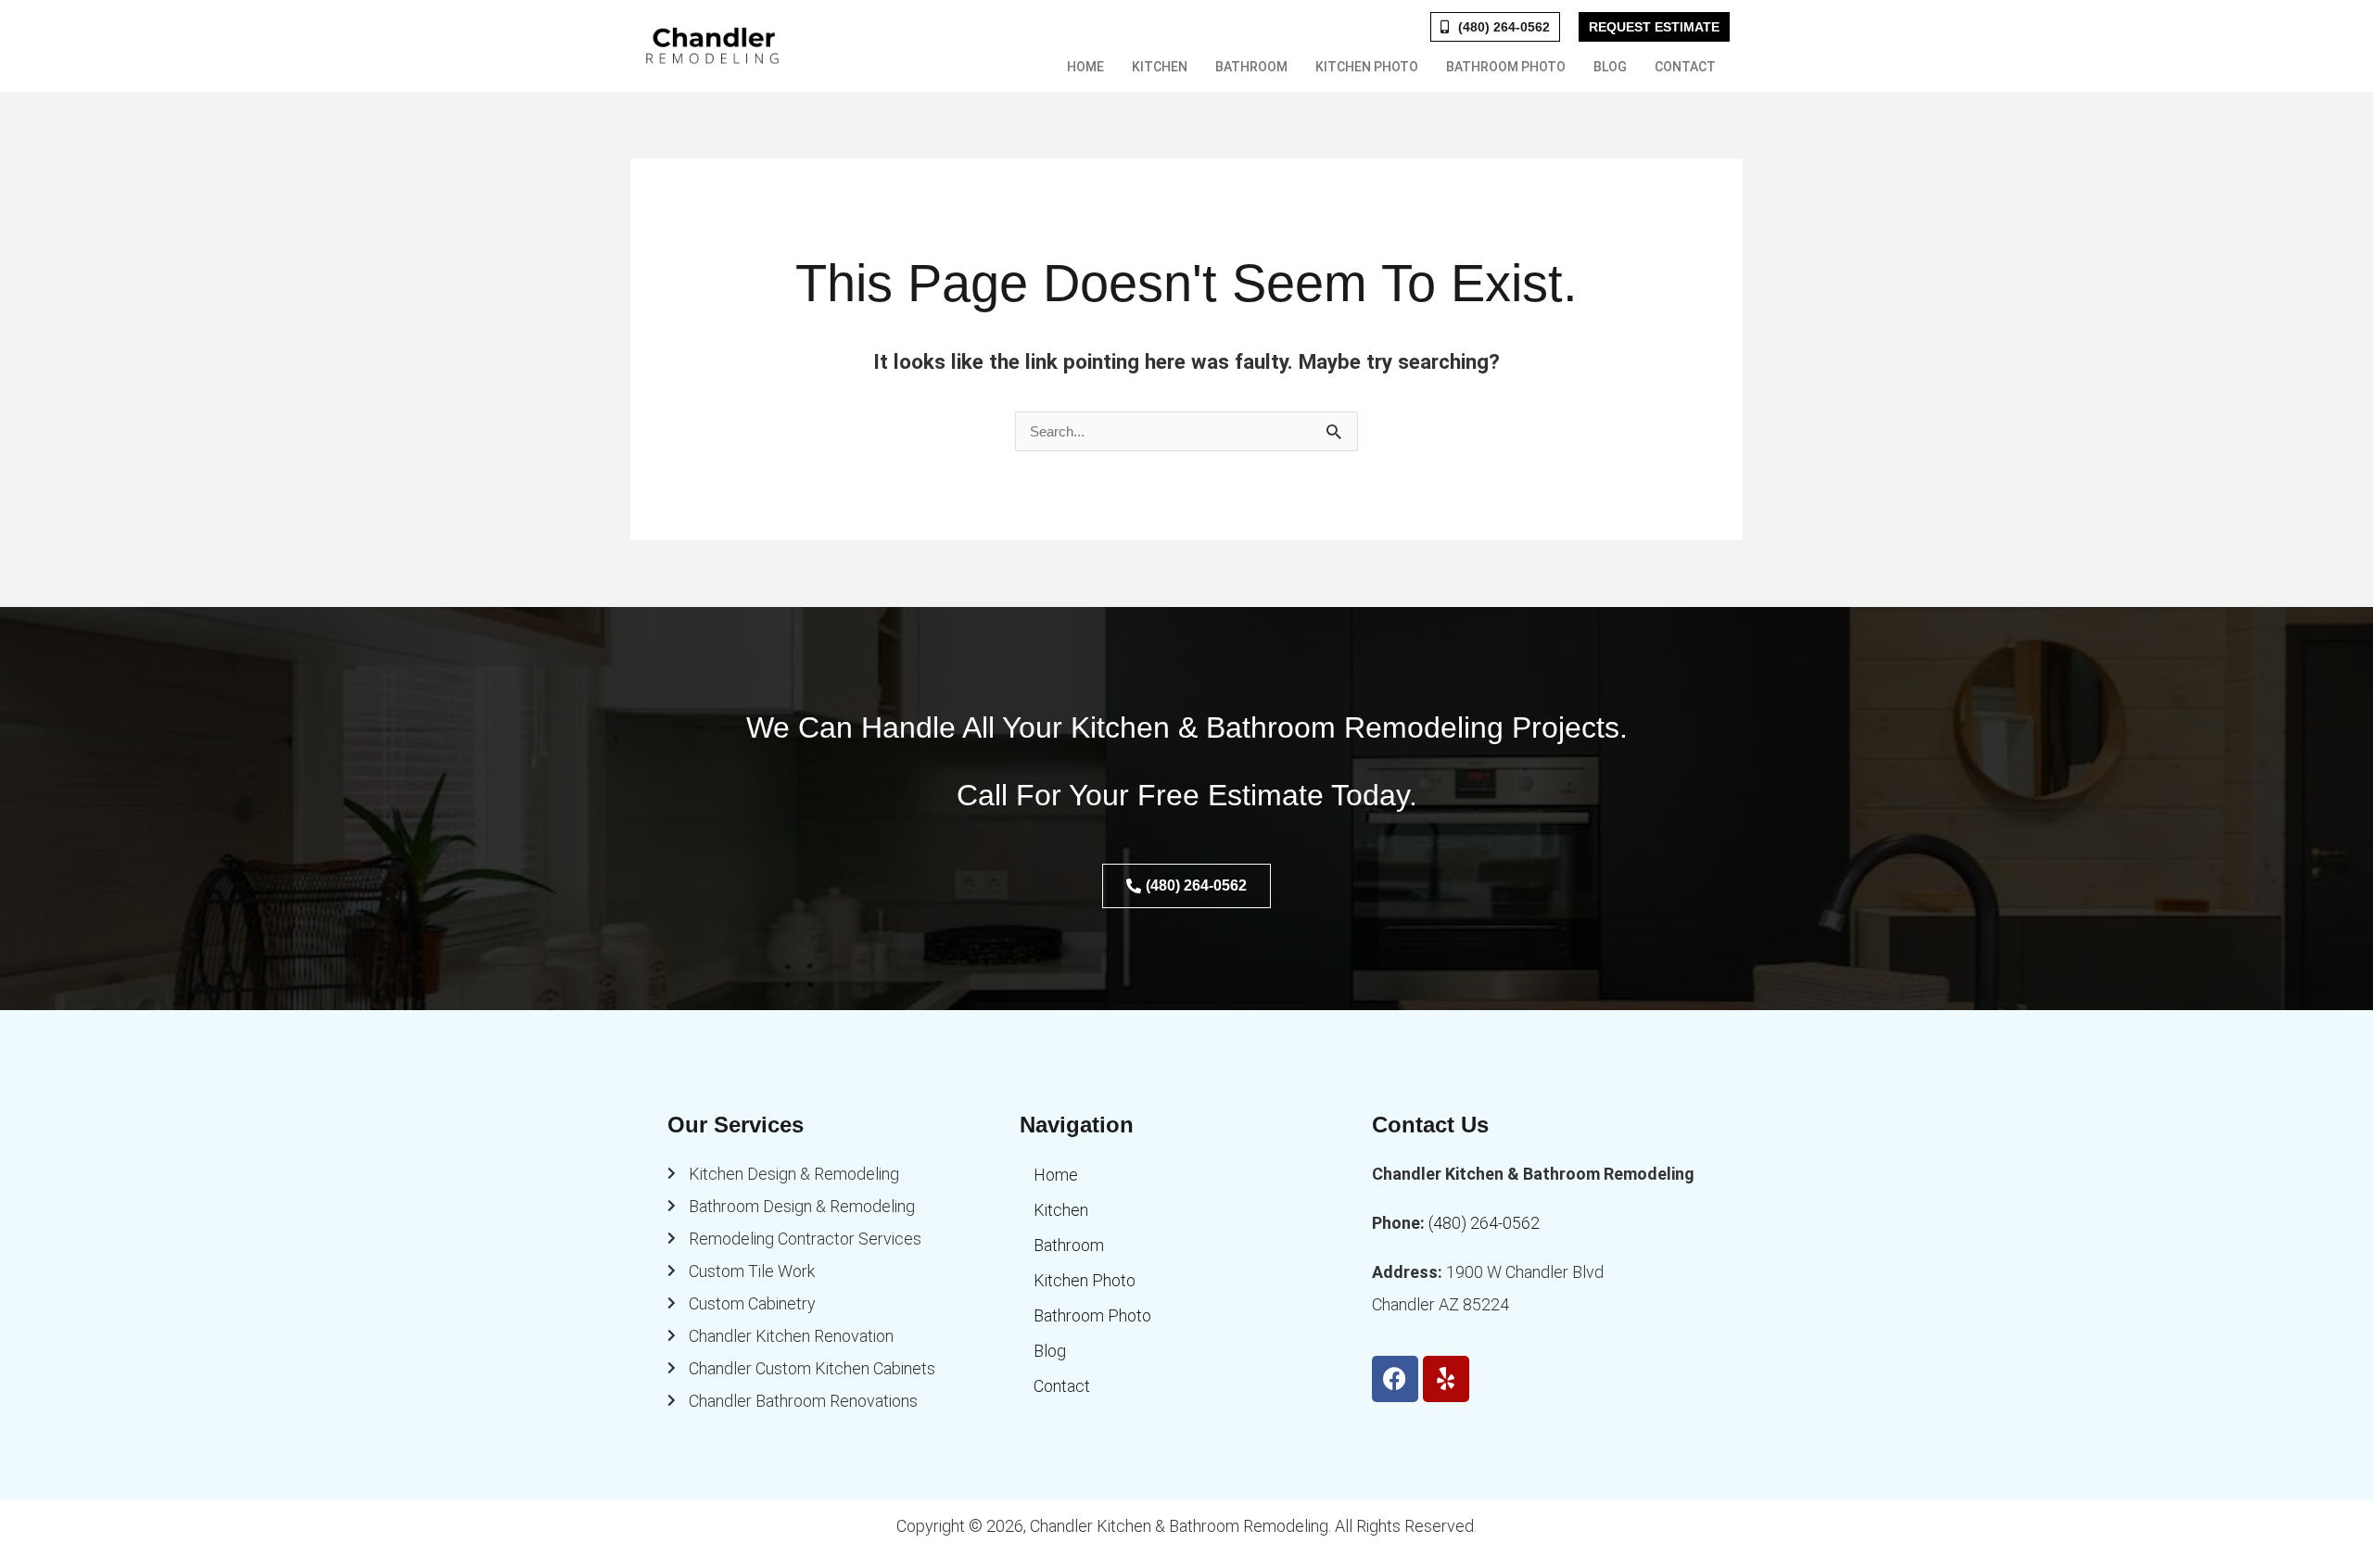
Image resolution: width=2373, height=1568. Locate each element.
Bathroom (1251, 67)
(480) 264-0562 (1484, 1223)
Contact (1685, 67)
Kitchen (1160, 67)
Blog (1610, 67)
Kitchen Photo (1367, 67)
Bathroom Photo (1506, 67)
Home (1085, 67)
